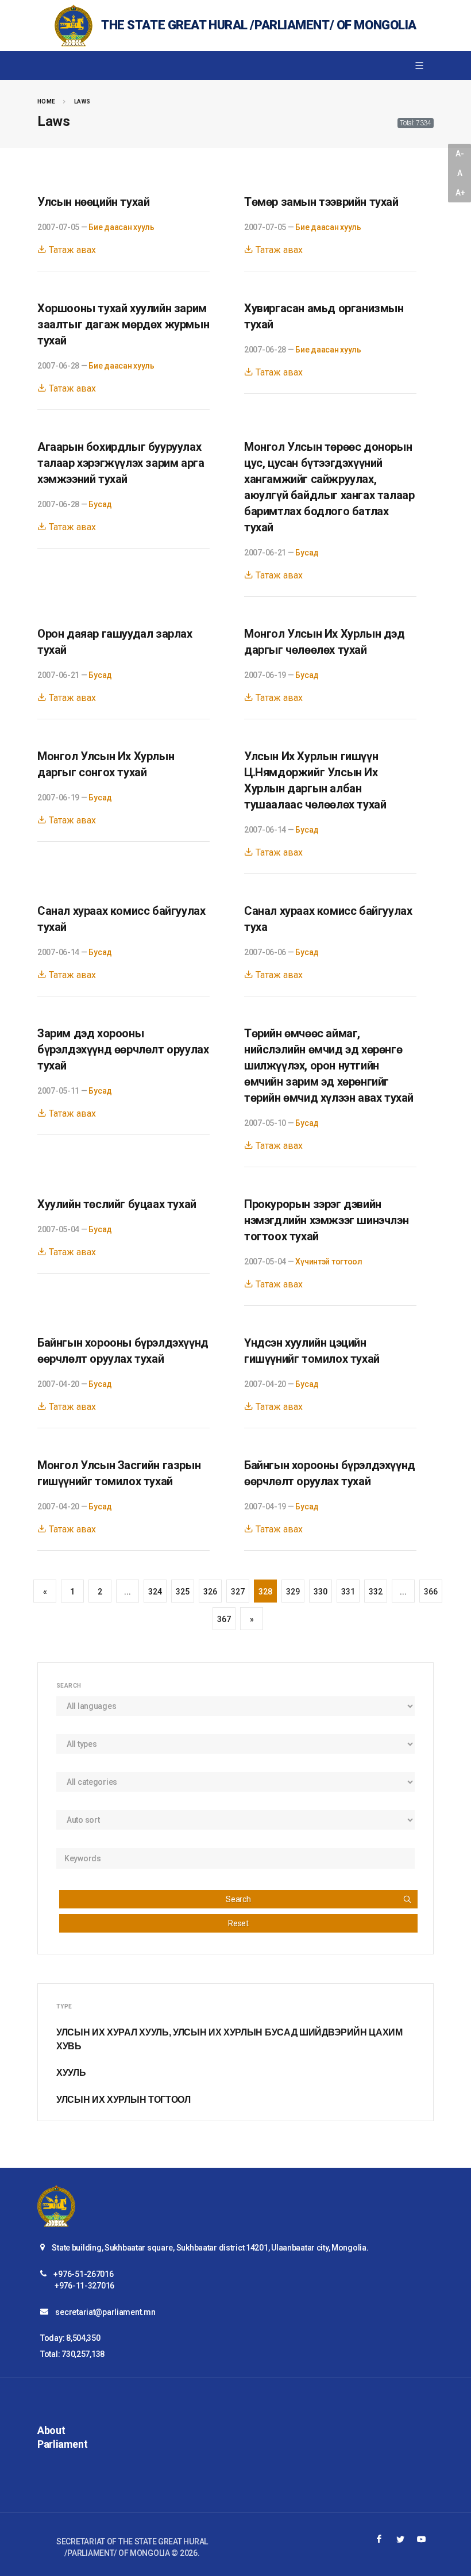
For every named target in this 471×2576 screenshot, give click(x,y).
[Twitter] (400, 2539)
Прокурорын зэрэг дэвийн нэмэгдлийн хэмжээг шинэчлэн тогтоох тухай (326, 1220)
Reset (238, 1923)
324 (155, 1592)
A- (460, 154)
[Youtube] (422, 2539)
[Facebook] (379, 2539)
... (127, 1592)
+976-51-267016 (83, 2274)
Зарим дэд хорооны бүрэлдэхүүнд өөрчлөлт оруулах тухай (123, 1049)
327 (238, 1592)
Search (238, 1899)
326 (210, 1592)
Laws (82, 101)
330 (320, 1592)
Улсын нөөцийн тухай (93, 202)
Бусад (100, 504)
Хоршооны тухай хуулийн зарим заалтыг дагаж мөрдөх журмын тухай (123, 324)
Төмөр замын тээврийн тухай (321, 202)
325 (182, 1592)
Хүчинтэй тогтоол (329, 1262)
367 (224, 1619)
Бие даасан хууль (121, 227)
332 (375, 1592)
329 (293, 1592)
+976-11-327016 (84, 2286)
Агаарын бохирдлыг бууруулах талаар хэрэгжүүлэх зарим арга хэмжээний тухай (121, 463)
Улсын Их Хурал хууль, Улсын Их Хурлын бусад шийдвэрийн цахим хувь (229, 2039)
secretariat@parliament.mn (105, 2312)
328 (265, 1592)
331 (348, 1592)
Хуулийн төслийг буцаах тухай (117, 1204)
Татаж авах (71, 250)
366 (431, 1592)
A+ (460, 193)
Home (47, 101)
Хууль (71, 2073)
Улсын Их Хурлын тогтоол (123, 2100)
